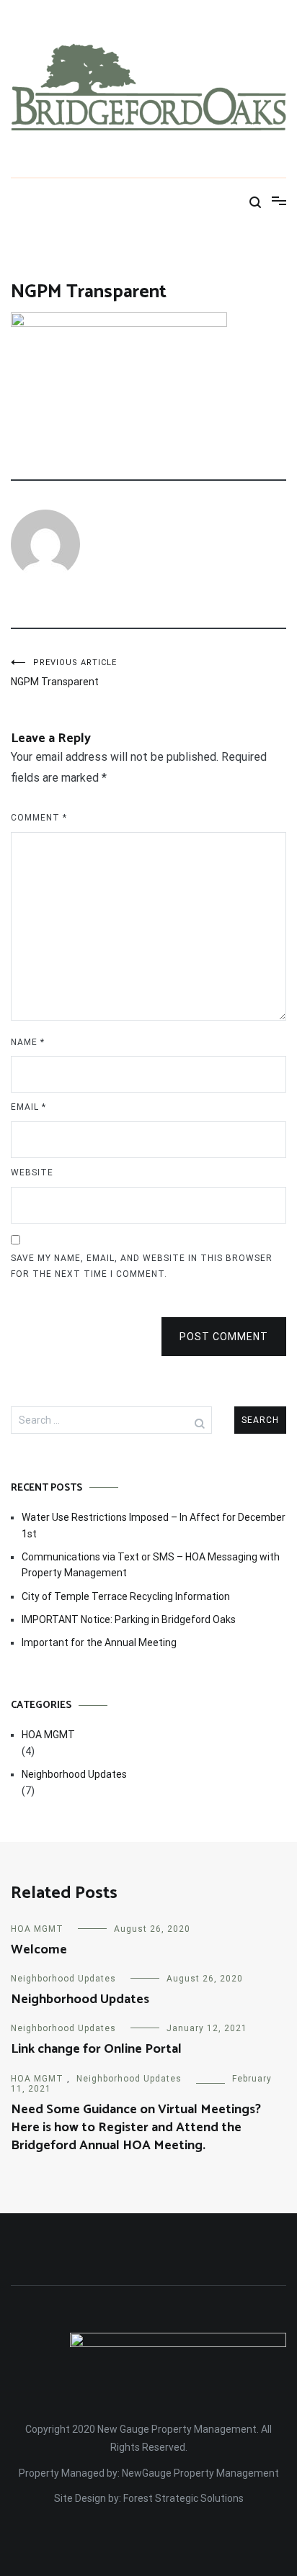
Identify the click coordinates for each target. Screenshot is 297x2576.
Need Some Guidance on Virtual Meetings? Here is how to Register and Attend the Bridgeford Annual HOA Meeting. (136, 2128)
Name (28, 1042)
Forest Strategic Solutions (183, 2498)
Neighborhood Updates (74, 1774)
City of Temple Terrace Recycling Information (126, 1596)
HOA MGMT (48, 1735)
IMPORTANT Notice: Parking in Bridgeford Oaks (129, 1619)
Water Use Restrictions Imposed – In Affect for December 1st (154, 1525)
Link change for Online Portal (96, 2049)
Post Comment (224, 1337)
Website (32, 1172)
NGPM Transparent (64, 673)
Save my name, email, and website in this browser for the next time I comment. (142, 1266)
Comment (39, 818)
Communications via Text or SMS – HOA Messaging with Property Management (151, 1565)
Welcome (39, 1950)
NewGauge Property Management (200, 2473)
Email (28, 1107)
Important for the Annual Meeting (99, 1642)
